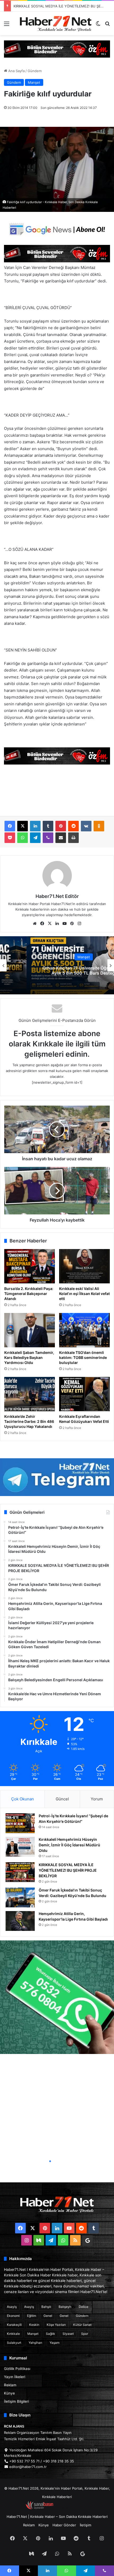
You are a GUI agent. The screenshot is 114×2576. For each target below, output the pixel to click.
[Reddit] (73, 826)
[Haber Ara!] (107, 25)
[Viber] (48, 838)
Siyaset (68, 2334)
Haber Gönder (64, 2525)
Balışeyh (65, 2307)
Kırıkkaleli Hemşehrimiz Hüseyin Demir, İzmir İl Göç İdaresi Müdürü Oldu (69, 1845)
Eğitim (32, 2316)
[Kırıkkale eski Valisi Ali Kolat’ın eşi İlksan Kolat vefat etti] (84, 1266)
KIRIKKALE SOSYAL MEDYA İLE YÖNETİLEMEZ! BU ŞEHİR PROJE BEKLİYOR (68, 1870)
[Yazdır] (73, 838)
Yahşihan (35, 2343)
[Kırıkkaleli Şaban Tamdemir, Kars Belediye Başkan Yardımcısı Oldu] (30, 1330)
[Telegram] (35, 838)
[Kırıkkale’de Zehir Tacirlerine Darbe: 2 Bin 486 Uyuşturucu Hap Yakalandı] (30, 1394)
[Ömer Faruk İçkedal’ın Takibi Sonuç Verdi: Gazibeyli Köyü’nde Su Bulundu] (20, 1897)
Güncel (62, 1799)
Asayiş (12, 2307)
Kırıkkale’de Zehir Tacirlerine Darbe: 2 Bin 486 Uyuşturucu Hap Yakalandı (29, 1421)
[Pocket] (10, 838)
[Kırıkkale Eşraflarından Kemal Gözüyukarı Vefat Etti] (84, 1394)
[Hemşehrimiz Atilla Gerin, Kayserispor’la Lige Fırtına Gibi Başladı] (20, 1921)
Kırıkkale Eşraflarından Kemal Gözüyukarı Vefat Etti (84, 1419)
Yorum (97, 1799)
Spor (85, 2334)
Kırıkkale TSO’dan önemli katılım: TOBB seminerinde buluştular (83, 1357)
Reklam (10, 2385)
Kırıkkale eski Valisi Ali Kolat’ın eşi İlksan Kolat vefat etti (84, 1294)
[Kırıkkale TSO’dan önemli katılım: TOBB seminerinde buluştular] (84, 1330)
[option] (57, 965)
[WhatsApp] (23, 838)
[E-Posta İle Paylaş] (61, 838)
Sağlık (51, 2334)
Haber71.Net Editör (57, 896)
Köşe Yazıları (56, 2325)
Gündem (35, 71)
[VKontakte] (86, 826)
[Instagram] (79, 924)
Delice (84, 2307)
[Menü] (7, 25)
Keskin (34, 2325)
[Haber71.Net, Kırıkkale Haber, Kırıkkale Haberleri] (56, 23)
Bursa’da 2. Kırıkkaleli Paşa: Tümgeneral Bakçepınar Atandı (29, 1294)
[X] (23, 826)
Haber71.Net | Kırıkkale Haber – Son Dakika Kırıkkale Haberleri (57, 2517)
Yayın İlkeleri (15, 2377)
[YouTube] (64, 924)
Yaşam (54, 2343)
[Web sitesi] (35, 924)
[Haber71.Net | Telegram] (57, 1477)
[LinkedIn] (35, 826)
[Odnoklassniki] (99, 826)
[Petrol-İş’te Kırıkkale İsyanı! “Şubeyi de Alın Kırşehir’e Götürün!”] (20, 1823)
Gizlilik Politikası (17, 2369)
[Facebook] (10, 826)
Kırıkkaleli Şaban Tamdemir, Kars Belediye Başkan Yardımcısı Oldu (29, 1357)
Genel (48, 2316)
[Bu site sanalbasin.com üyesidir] (40, 2508)
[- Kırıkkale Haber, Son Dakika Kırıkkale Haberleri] (57, 49)
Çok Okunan (23, 1799)
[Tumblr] (48, 826)
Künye (9, 2393)
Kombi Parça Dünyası (71, 2508)
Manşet (34, 82)
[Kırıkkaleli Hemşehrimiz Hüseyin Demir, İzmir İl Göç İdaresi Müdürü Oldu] (20, 1847)
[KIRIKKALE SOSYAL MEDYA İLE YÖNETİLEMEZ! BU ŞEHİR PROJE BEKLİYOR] (20, 1872)
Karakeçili (14, 2325)
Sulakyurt (14, 2343)
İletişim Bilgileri (16, 2401)
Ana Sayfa (16, 71)
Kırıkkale (13, 2334)
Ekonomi (13, 2316)
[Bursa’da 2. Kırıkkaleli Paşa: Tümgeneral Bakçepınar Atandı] (30, 1266)
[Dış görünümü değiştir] (98, 25)
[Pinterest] (61, 826)
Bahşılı (46, 2307)
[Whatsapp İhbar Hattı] (57, 1997)
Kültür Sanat (82, 2325)
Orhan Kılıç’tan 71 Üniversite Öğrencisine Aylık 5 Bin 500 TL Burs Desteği (57, 971)
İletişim (85, 2525)
